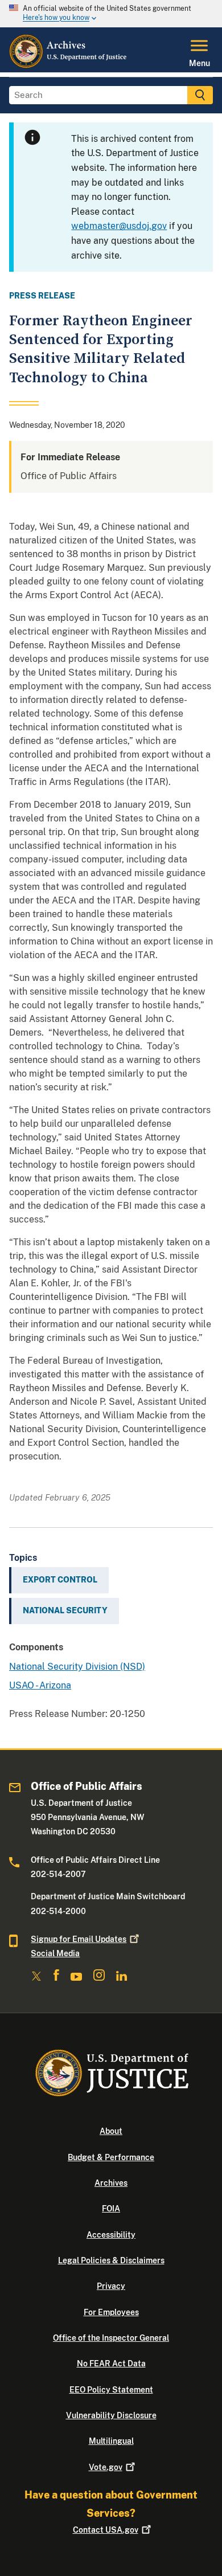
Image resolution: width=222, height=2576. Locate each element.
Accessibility (111, 2235)
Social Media (55, 1953)
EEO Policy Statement (111, 2390)
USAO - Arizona (40, 1685)
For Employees (111, 2312)
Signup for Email (79, 1939)
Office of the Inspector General (111, 2338)
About (111, 2131)
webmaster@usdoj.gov (119, 226)
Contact (106, 2530)
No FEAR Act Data (111, 2364)
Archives (111, 2183)
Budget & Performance (111, 2157)
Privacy (111, 2286)
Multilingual (111, 2441)
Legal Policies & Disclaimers (111, 2260)
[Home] (69, 66)
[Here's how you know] (111, 14)
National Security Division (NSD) (77, 1667)
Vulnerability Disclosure (111, 2415)
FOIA (111, 2209)
